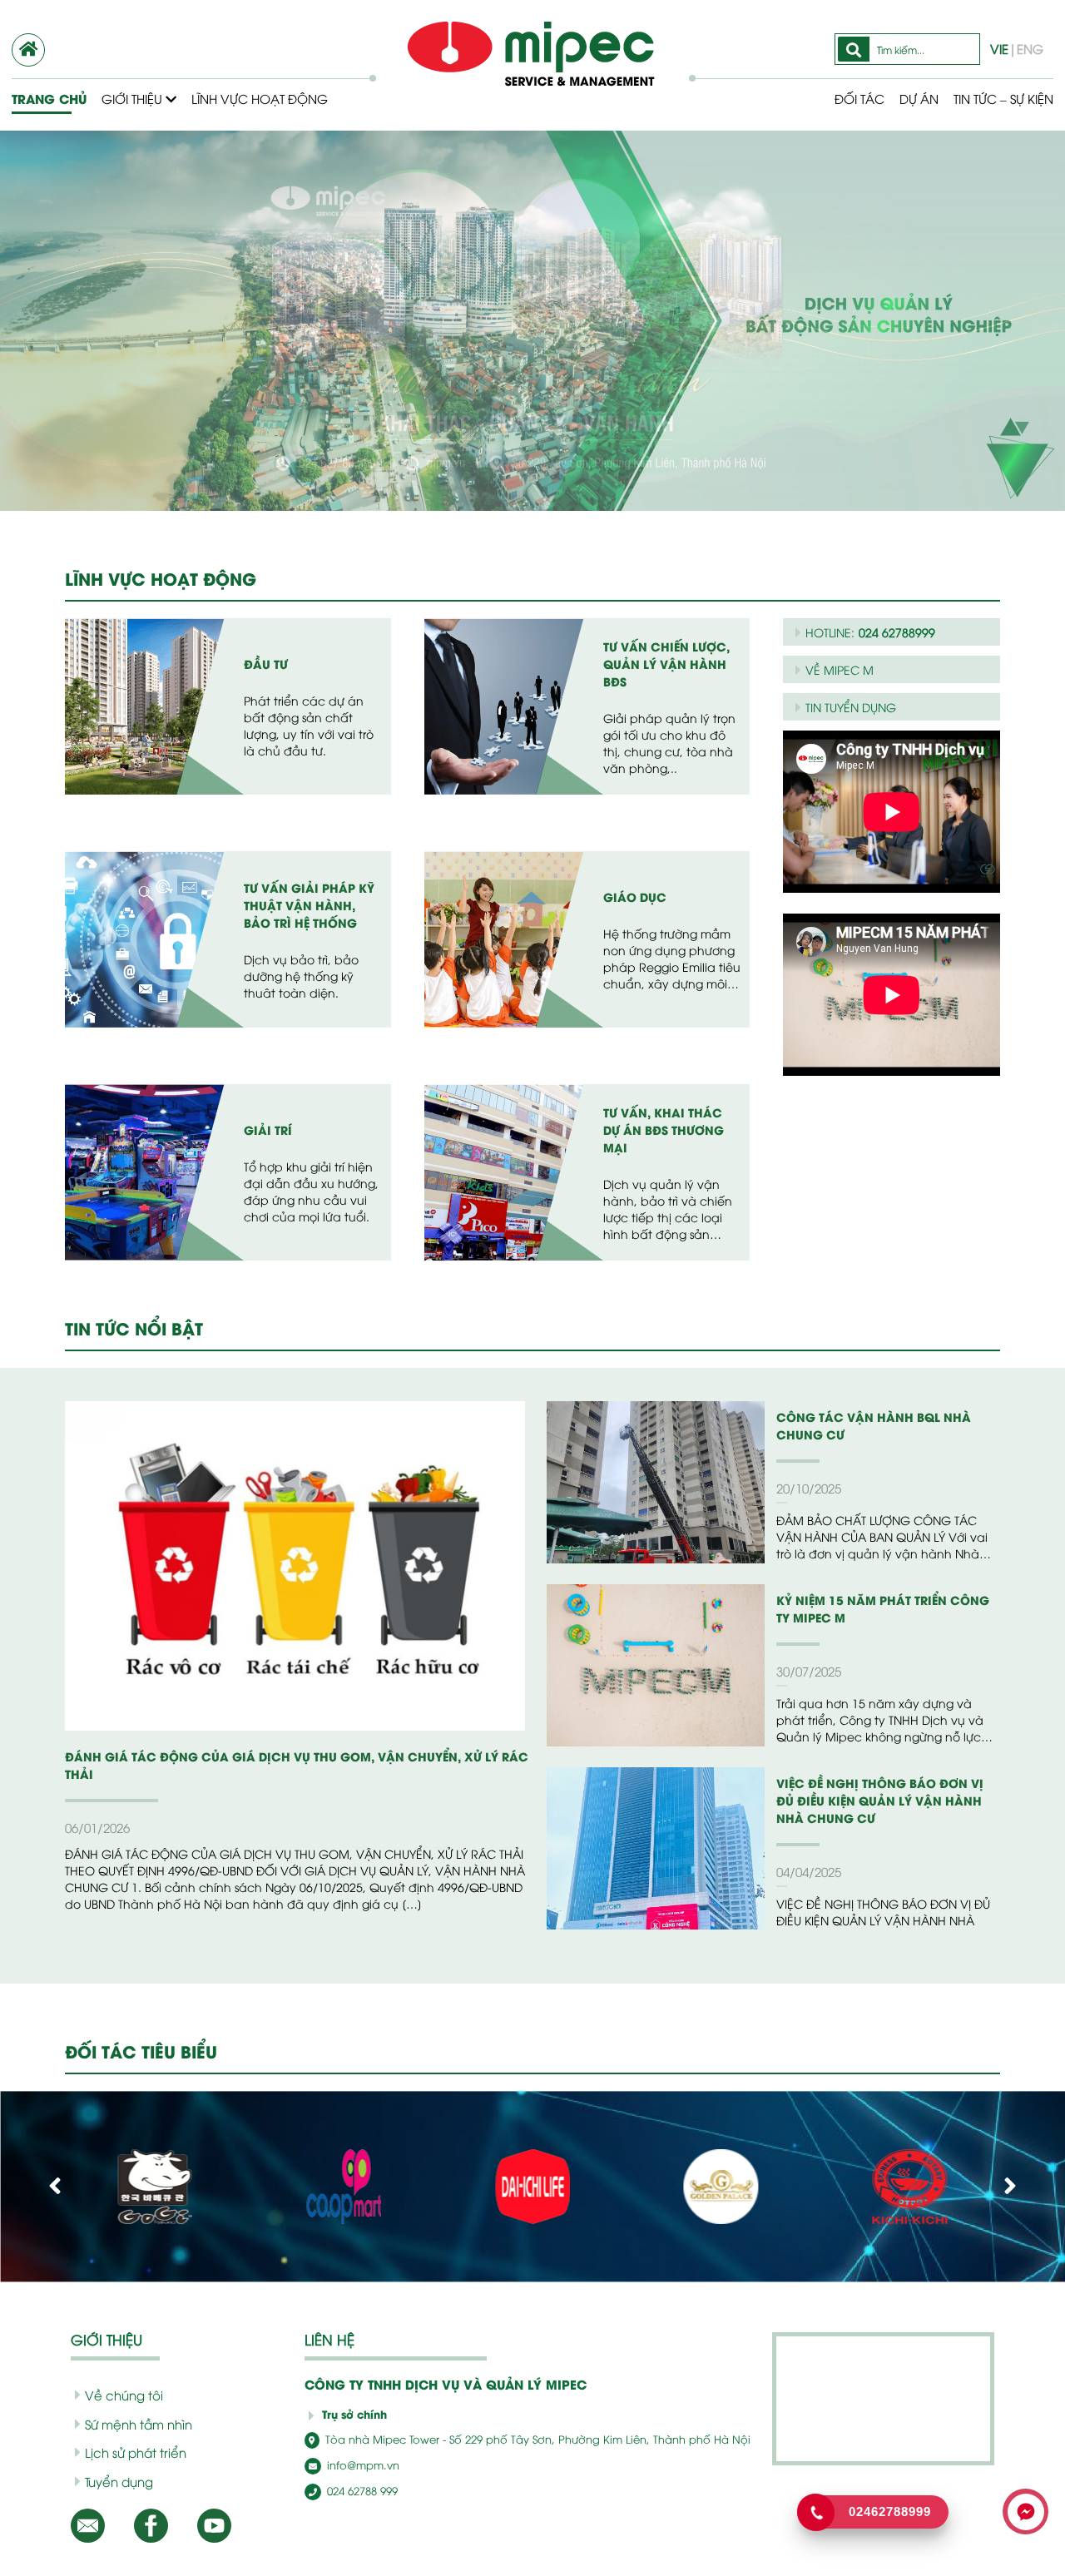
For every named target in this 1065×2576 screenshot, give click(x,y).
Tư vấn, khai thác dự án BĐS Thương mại (664, 1129)
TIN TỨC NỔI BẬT (134, 1328)
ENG (1030, 48)
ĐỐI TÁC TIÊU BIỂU (141, 2051)
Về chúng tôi (124, 2395)
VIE (999, 48)
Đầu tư (266, 664)
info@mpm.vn (362, 2465)
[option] (532, 321)
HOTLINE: (870, 632)
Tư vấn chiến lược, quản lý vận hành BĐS (666, 664)
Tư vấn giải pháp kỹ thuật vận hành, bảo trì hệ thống (309, 905)
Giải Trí (268, 1129)
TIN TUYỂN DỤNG (851, 707)
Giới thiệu (134, 98)
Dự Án (919, 98)
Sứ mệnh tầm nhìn (139, 2424)
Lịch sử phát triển (136, 2452)
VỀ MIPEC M (840, 669)
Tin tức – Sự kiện (1003, 98)
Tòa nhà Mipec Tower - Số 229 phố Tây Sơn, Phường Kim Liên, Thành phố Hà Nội (536, 2439)
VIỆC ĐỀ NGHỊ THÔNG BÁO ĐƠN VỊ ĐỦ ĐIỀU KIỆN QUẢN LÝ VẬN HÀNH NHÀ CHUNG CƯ (880, 1800)
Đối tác (859, 98)
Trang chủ (49, 99)
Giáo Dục (635, 897)
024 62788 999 (361, 2490)
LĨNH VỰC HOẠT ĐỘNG (161, 578)
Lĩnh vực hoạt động (260, 98)
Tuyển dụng (119, 2481)
